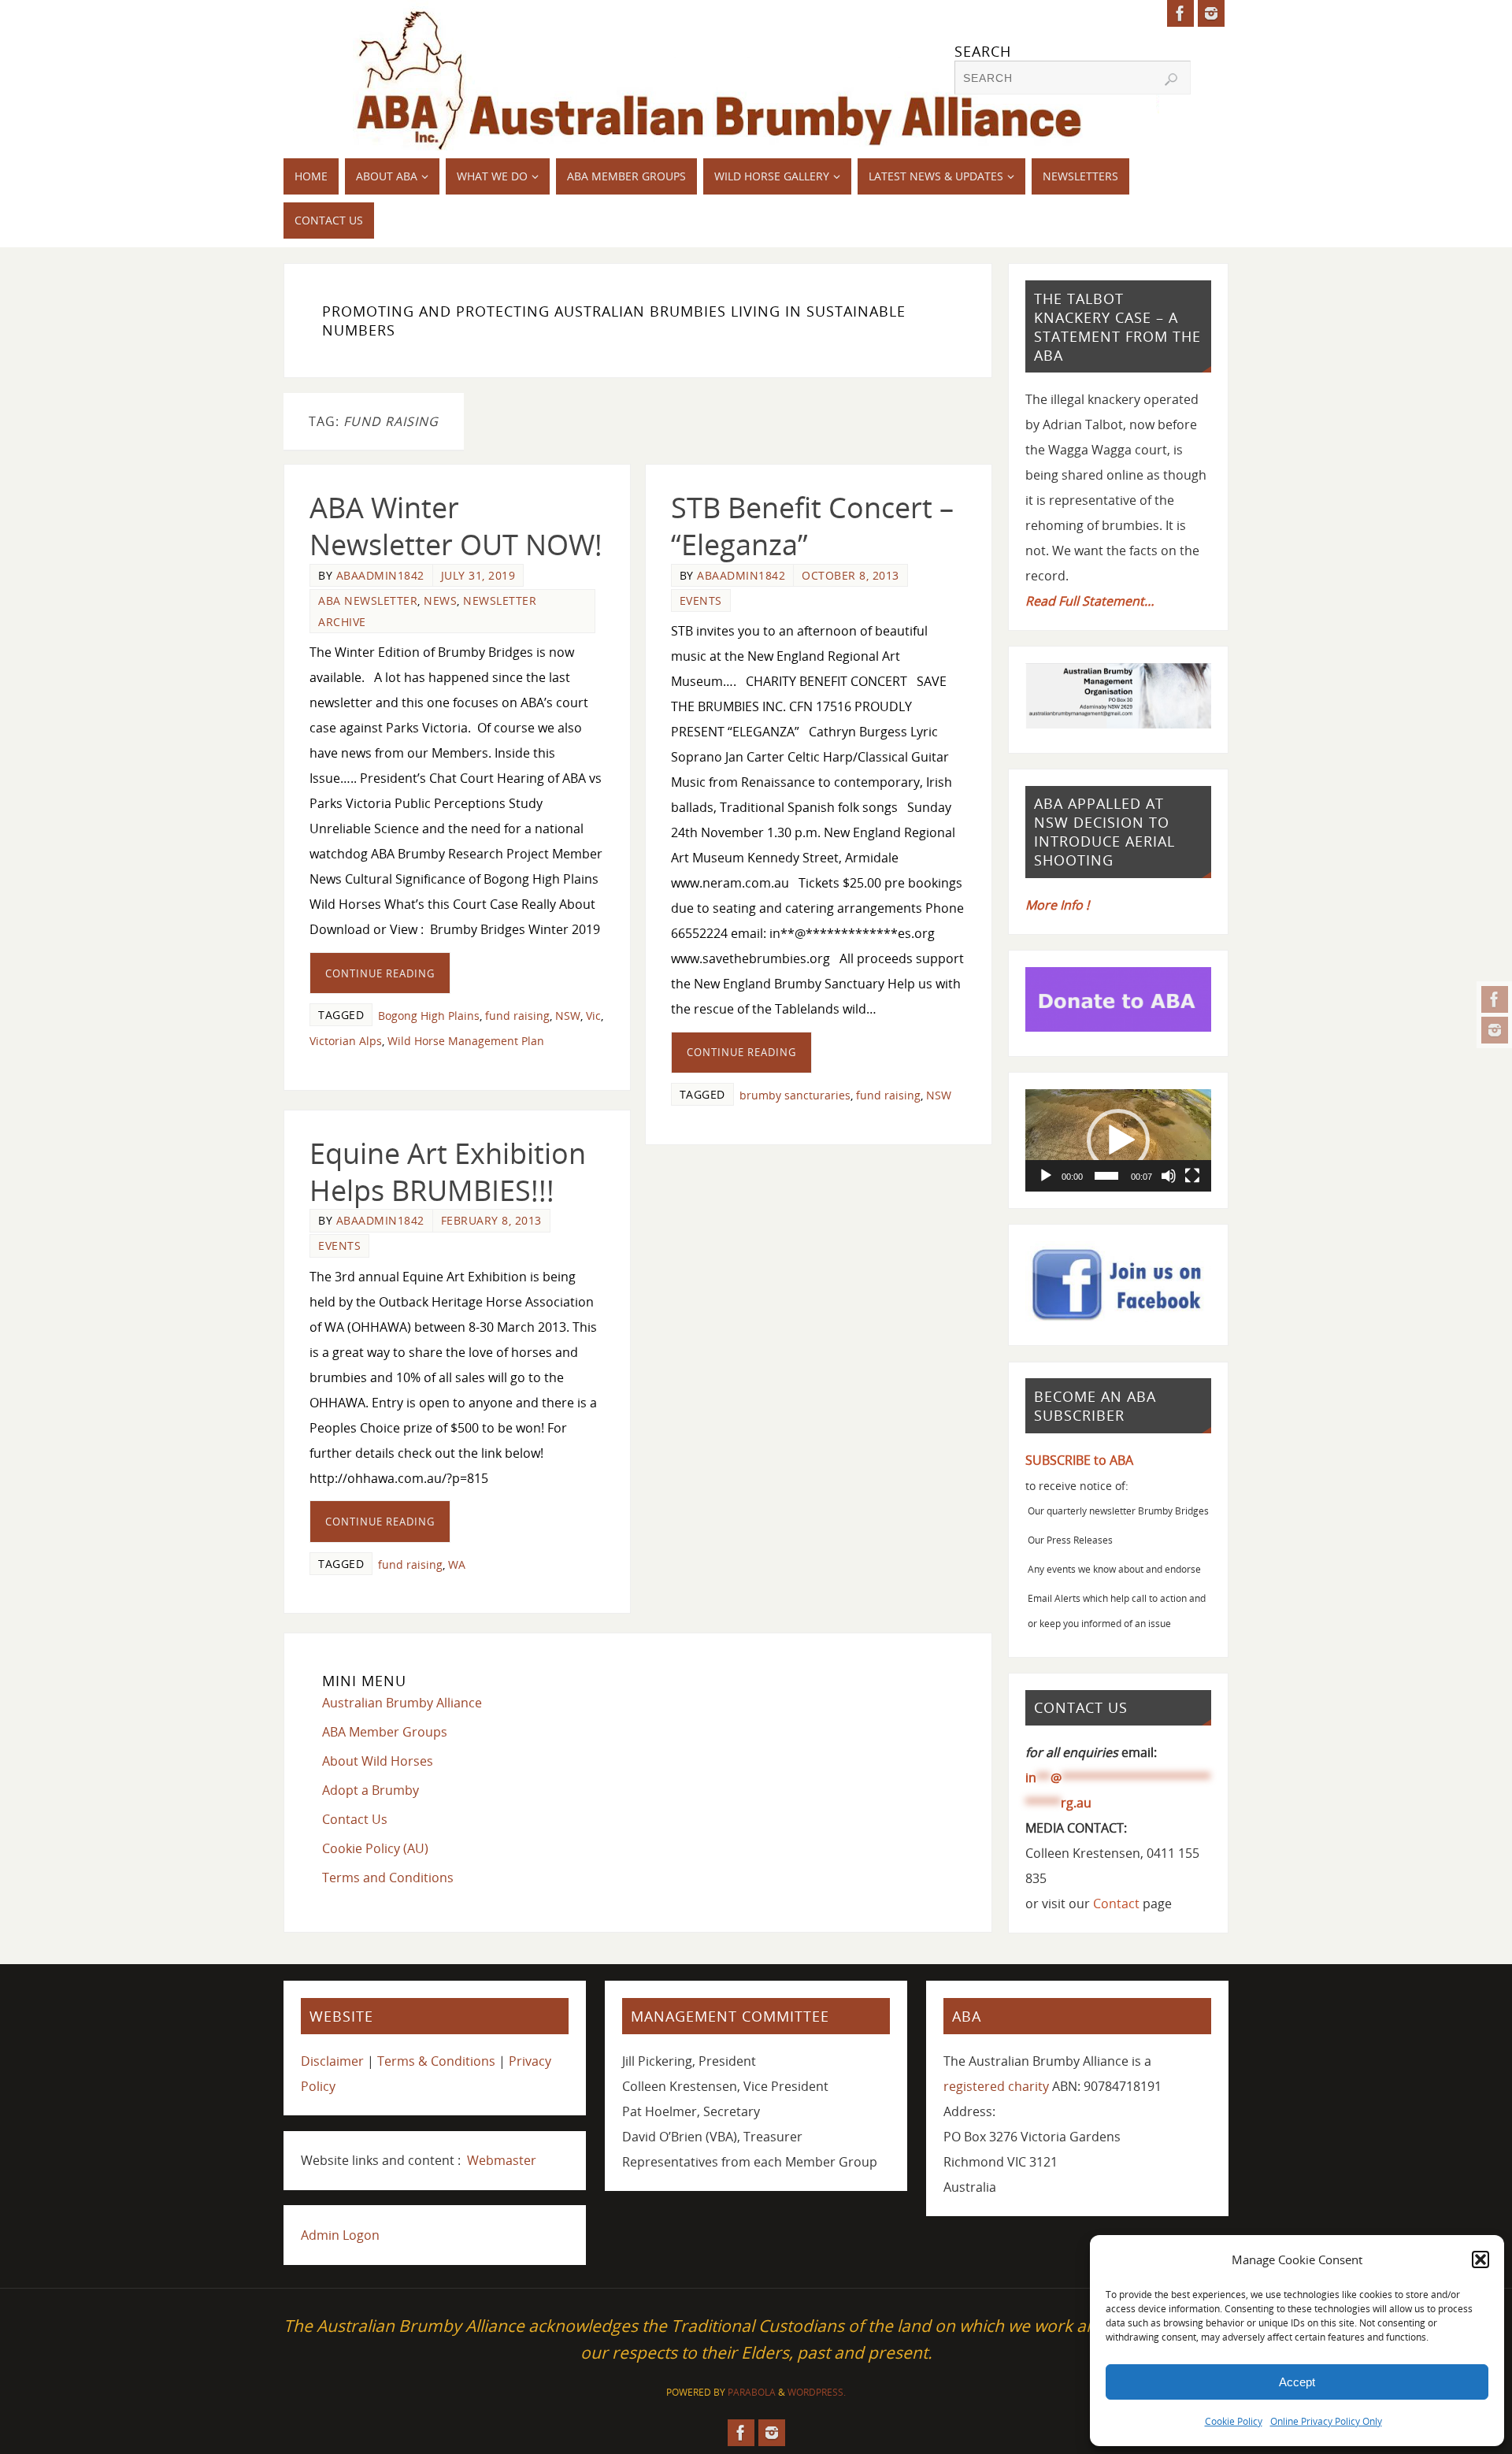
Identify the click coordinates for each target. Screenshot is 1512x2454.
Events (701, 601)
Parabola (752, 2392)
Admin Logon (340, 2235)
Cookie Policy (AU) (375, 1848)
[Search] (1171, 80)
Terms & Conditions (436, 2061)
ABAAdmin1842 (380, 575)
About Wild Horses (378, 1761)
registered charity (996, 2086)
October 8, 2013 (850, 575)
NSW (568, 1016)
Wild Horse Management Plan (466, 1041)
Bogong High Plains (429, 1016)
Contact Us (355, 1819)
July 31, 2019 (478, 575)
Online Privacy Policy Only (1326, 2421)
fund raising (517, 1016)
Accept (1297, 2382)
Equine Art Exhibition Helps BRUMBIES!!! (448, 1172)
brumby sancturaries (795, 1095)
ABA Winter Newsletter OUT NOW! (456, 526)
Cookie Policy (1234, 2421)
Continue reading (380, 973)
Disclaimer (332, 2061)
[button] (1480, 2259)
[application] (1118, 1140)
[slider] (1106, 1176)
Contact (1116, 1904)
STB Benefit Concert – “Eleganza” (812, 526)
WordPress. (817, 2392)
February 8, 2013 (491, 1220)
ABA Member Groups (385, 1732)
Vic (593, 1016)
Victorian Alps (346, 1041)
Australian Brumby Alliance (402, 1703)
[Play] (1046, 1176)
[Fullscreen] (1192, 1176)
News (440, 601)
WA (457, 1564)
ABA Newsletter (368, 601)
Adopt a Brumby (371, 1790)
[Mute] (1169, 1176)
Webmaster (502, 2160)
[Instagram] (1495, 1030)
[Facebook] (1495, 999)
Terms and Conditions (388, 1878)
